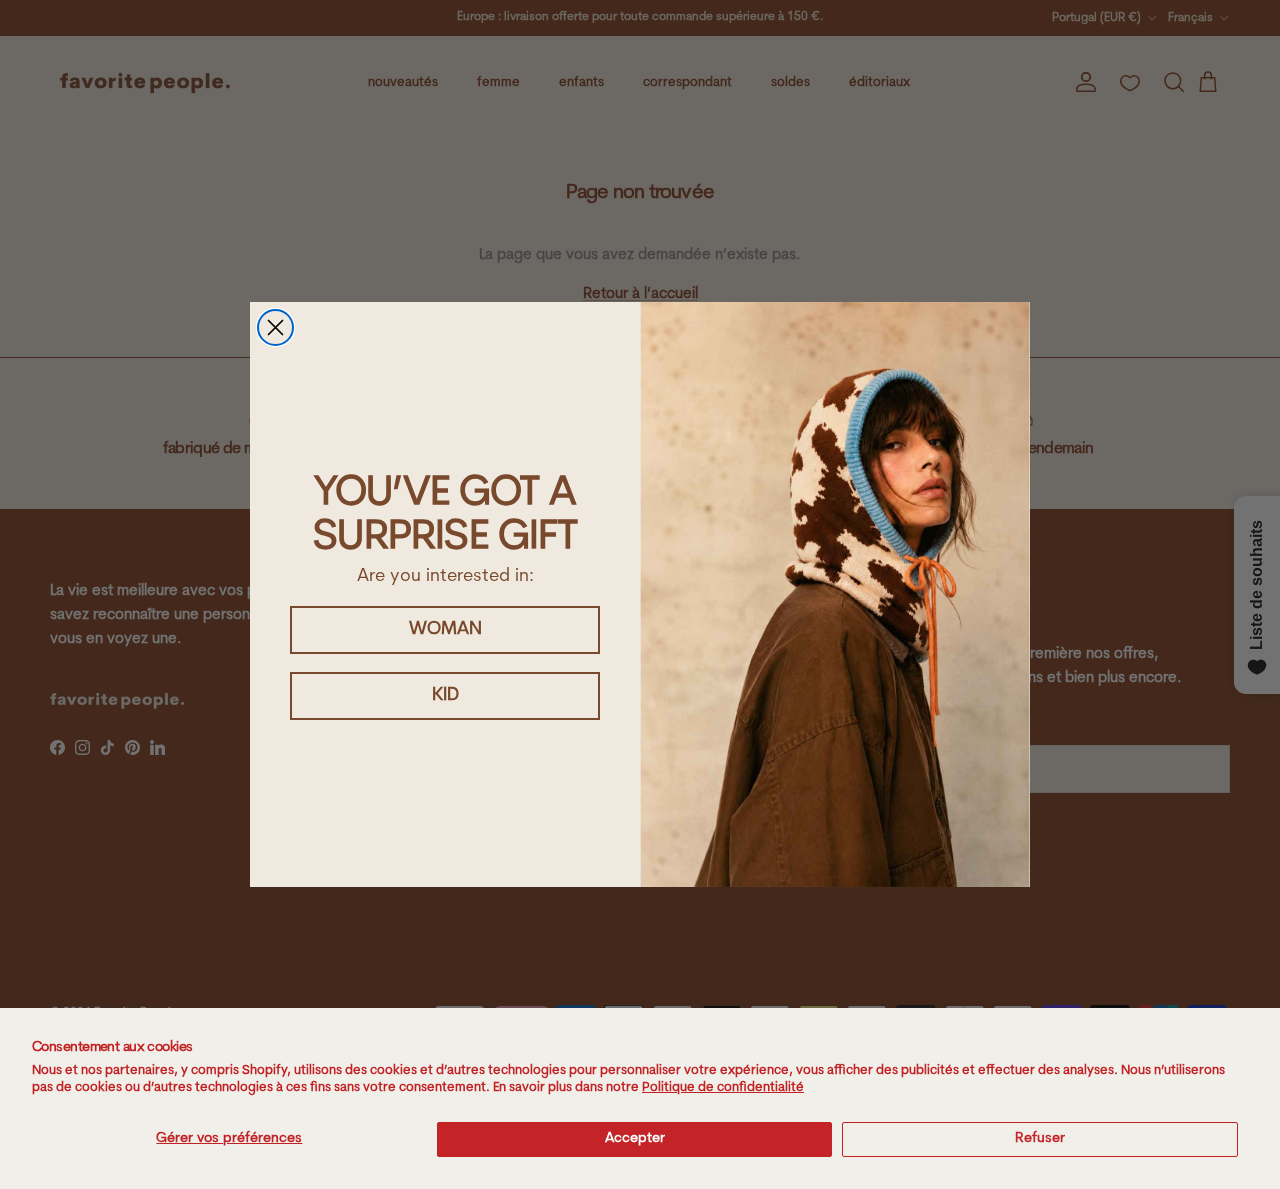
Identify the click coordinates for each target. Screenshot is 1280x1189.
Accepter (635, 1138)
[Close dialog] (275, 327)
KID (445, 696)
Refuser (1040, 1138)
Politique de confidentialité (723, 1087)
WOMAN (445, 630)
